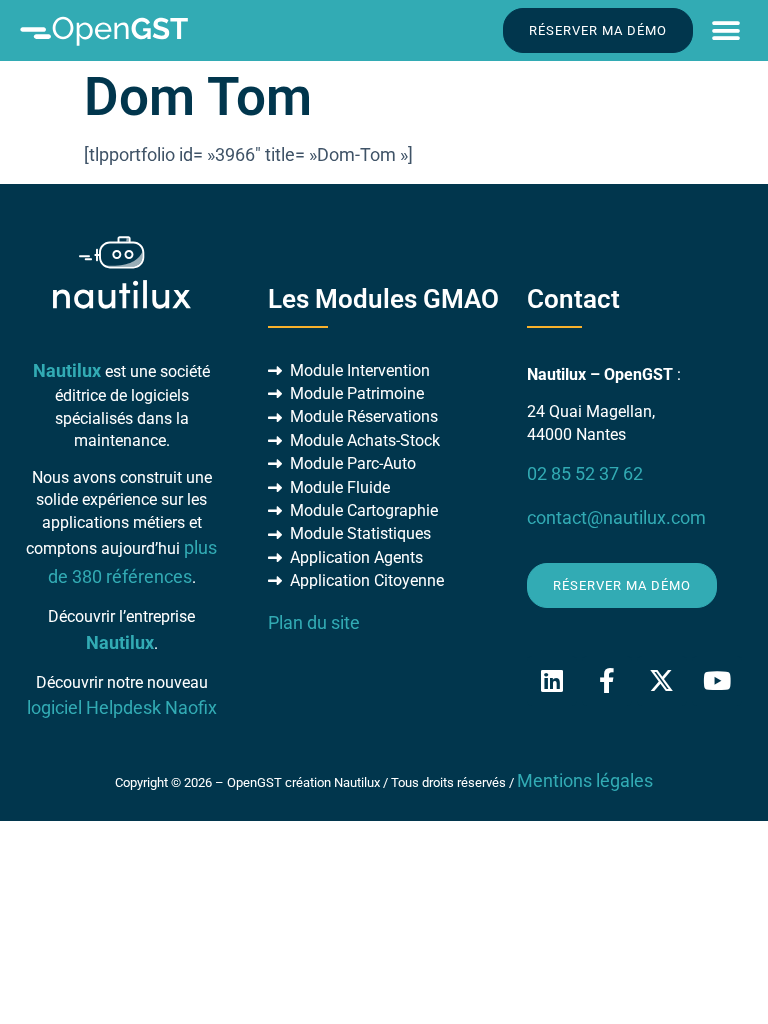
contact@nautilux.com (616, 518)
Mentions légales (585, 781)
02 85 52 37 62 (585, 474)
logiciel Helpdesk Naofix (122, 708)
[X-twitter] (662, 681)
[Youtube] (717, 681)
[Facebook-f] (607, 681)
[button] (725, 30)
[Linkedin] (552, 681)
